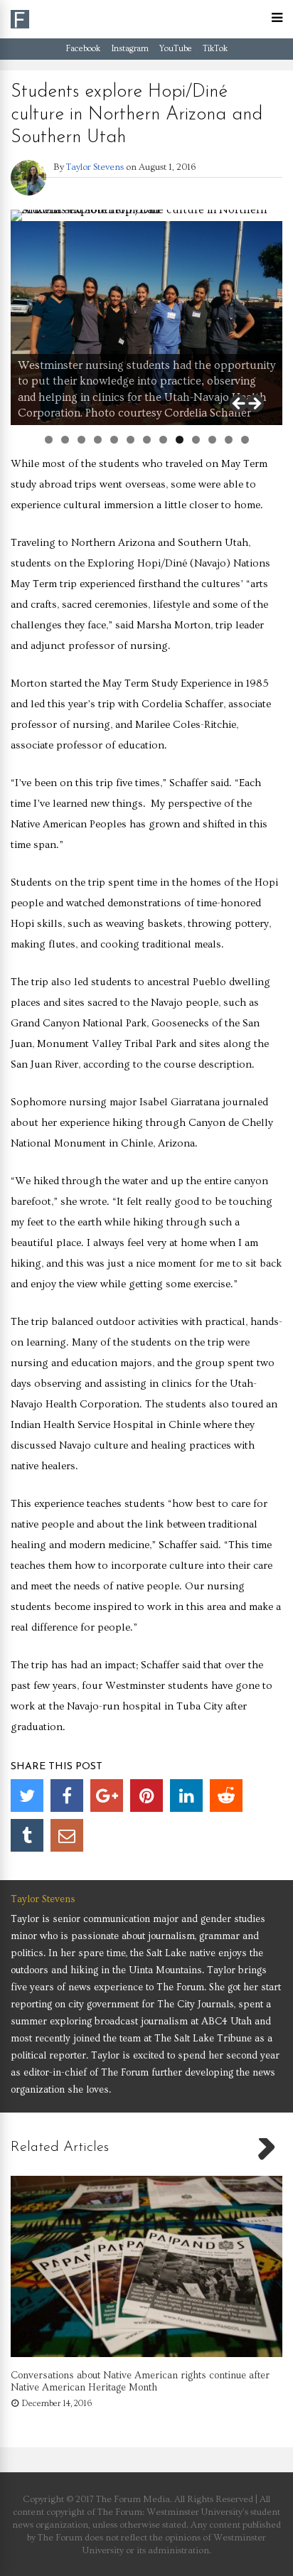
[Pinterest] (146, 1796)
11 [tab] (213, 440)
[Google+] (107, 1796)
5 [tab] (114, 440)
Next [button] (254, 404)
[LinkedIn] (186, 1796)
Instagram (130, 49)
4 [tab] (98, 440)
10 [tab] (196, 440)
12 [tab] (229, 440)
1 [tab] (49, 440)
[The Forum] (20, 26)
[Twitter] (27, 1796)
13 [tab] (245, 440)
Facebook (83, 49)
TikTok (215, 49)
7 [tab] (147, 440)
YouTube (176, 49)
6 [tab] (130, 440)
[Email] (67, 1835)
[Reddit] (226, 1796)
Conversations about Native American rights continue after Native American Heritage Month (140, 2382)
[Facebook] (67, 1796)
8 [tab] (163, 440)
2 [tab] (65, 440)
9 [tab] (180, 440)
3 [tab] (81, 440)
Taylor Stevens (95, 167)
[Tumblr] (27, 1835)
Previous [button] (240, 404)
